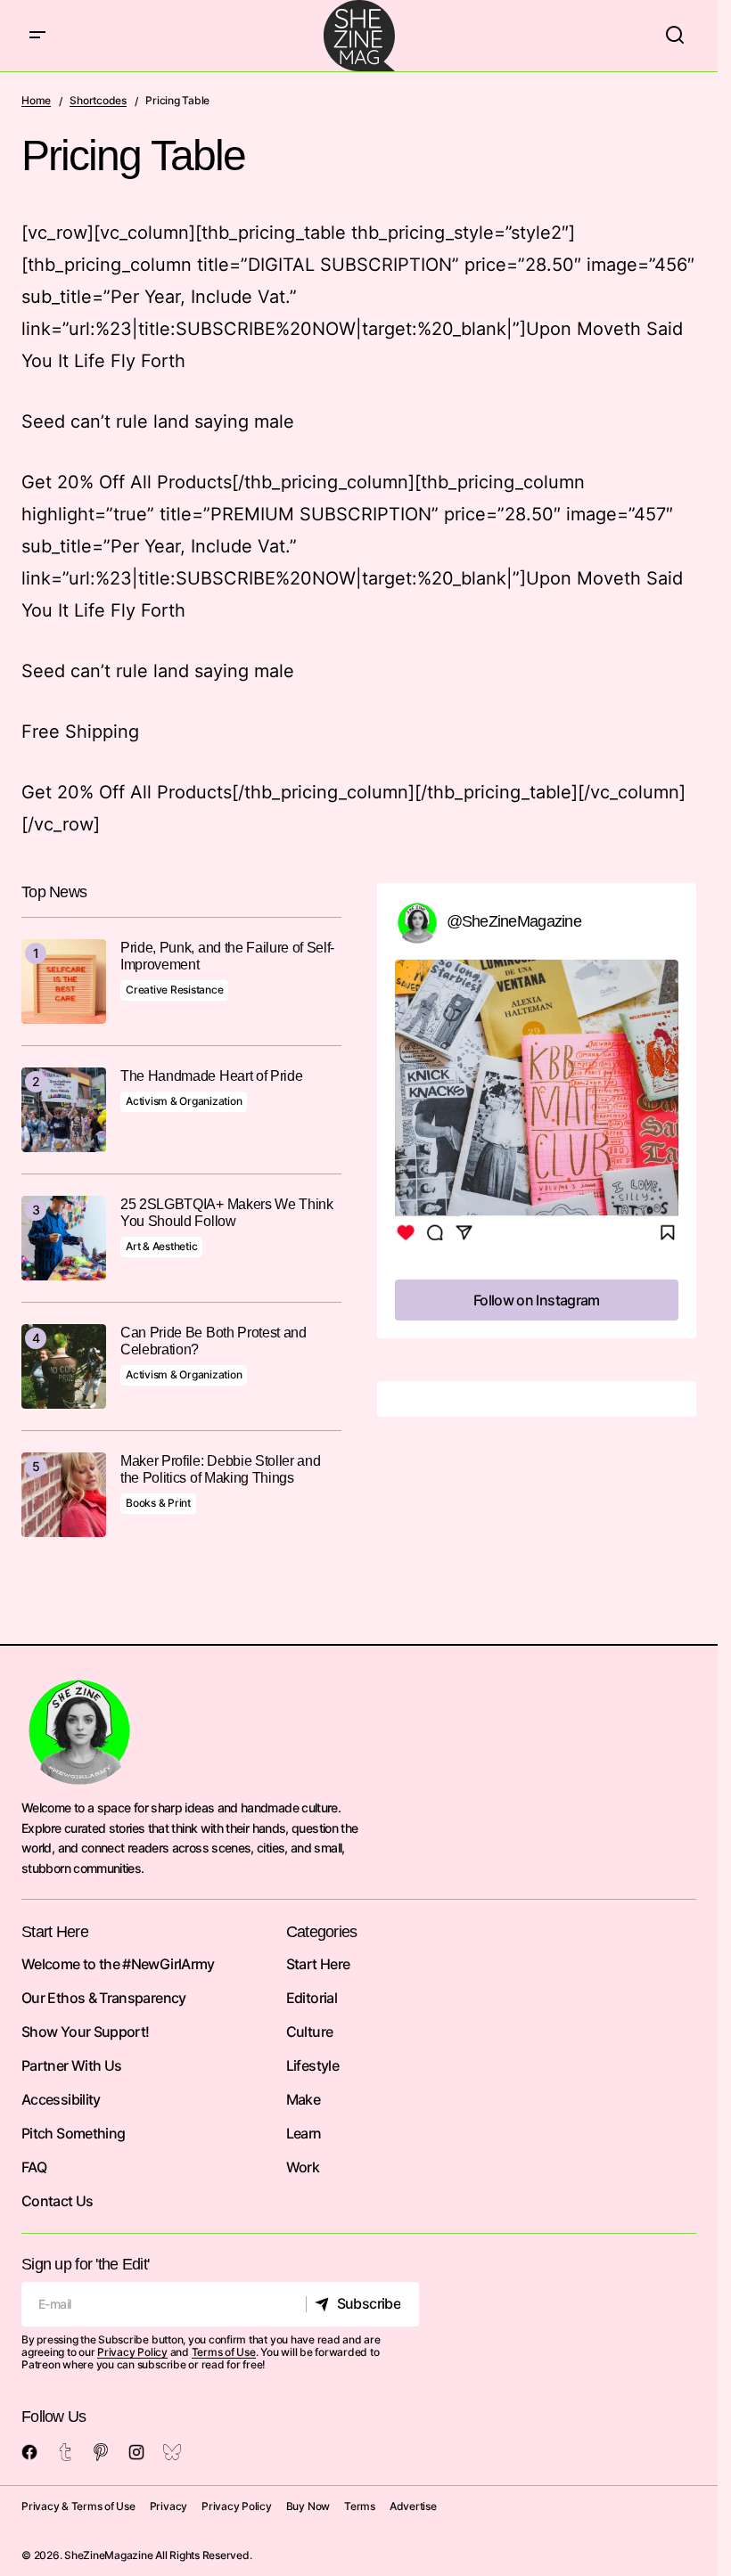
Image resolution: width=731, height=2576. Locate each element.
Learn (304, 2133)
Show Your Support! (85, 2032)
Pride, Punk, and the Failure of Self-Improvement (227, 956)
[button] (37, 36)
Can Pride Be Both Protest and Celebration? (214, 1341)
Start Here (318, 1964)
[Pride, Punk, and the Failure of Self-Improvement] (64, 981)
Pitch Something (73, 2133)
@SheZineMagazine (514, 921)
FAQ (34, 2167)
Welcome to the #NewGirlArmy (118, 1964)
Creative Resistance (174, 990)
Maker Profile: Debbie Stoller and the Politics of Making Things (220, 1469)
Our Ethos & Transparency (104, 1998)
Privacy (168, 2506)
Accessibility (61, 2099)
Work (303, 2167)
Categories (322, 1932)
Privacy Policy (132, 2352)
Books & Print (158, 1503)
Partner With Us (71, 2065)
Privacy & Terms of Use (78, 2506)
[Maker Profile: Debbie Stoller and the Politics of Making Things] (64, 1495)
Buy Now (308, 2506)
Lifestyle (312, 2065)
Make (303, 2099)
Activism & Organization (184, 1101)
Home (36, 100)
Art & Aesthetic (161, 1246)
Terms (360, 2506)
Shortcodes (98, 100)
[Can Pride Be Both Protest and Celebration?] (64, 1366)
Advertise (413, 2506)
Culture (310, 2032)
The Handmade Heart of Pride (211, 1076)
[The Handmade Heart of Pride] (64, 1110)
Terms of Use (224, 2352)
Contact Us (57, 2201)
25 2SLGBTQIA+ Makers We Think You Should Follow (227, 1213)
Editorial (312, 1998)
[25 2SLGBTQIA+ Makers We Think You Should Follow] (64, 1238)
